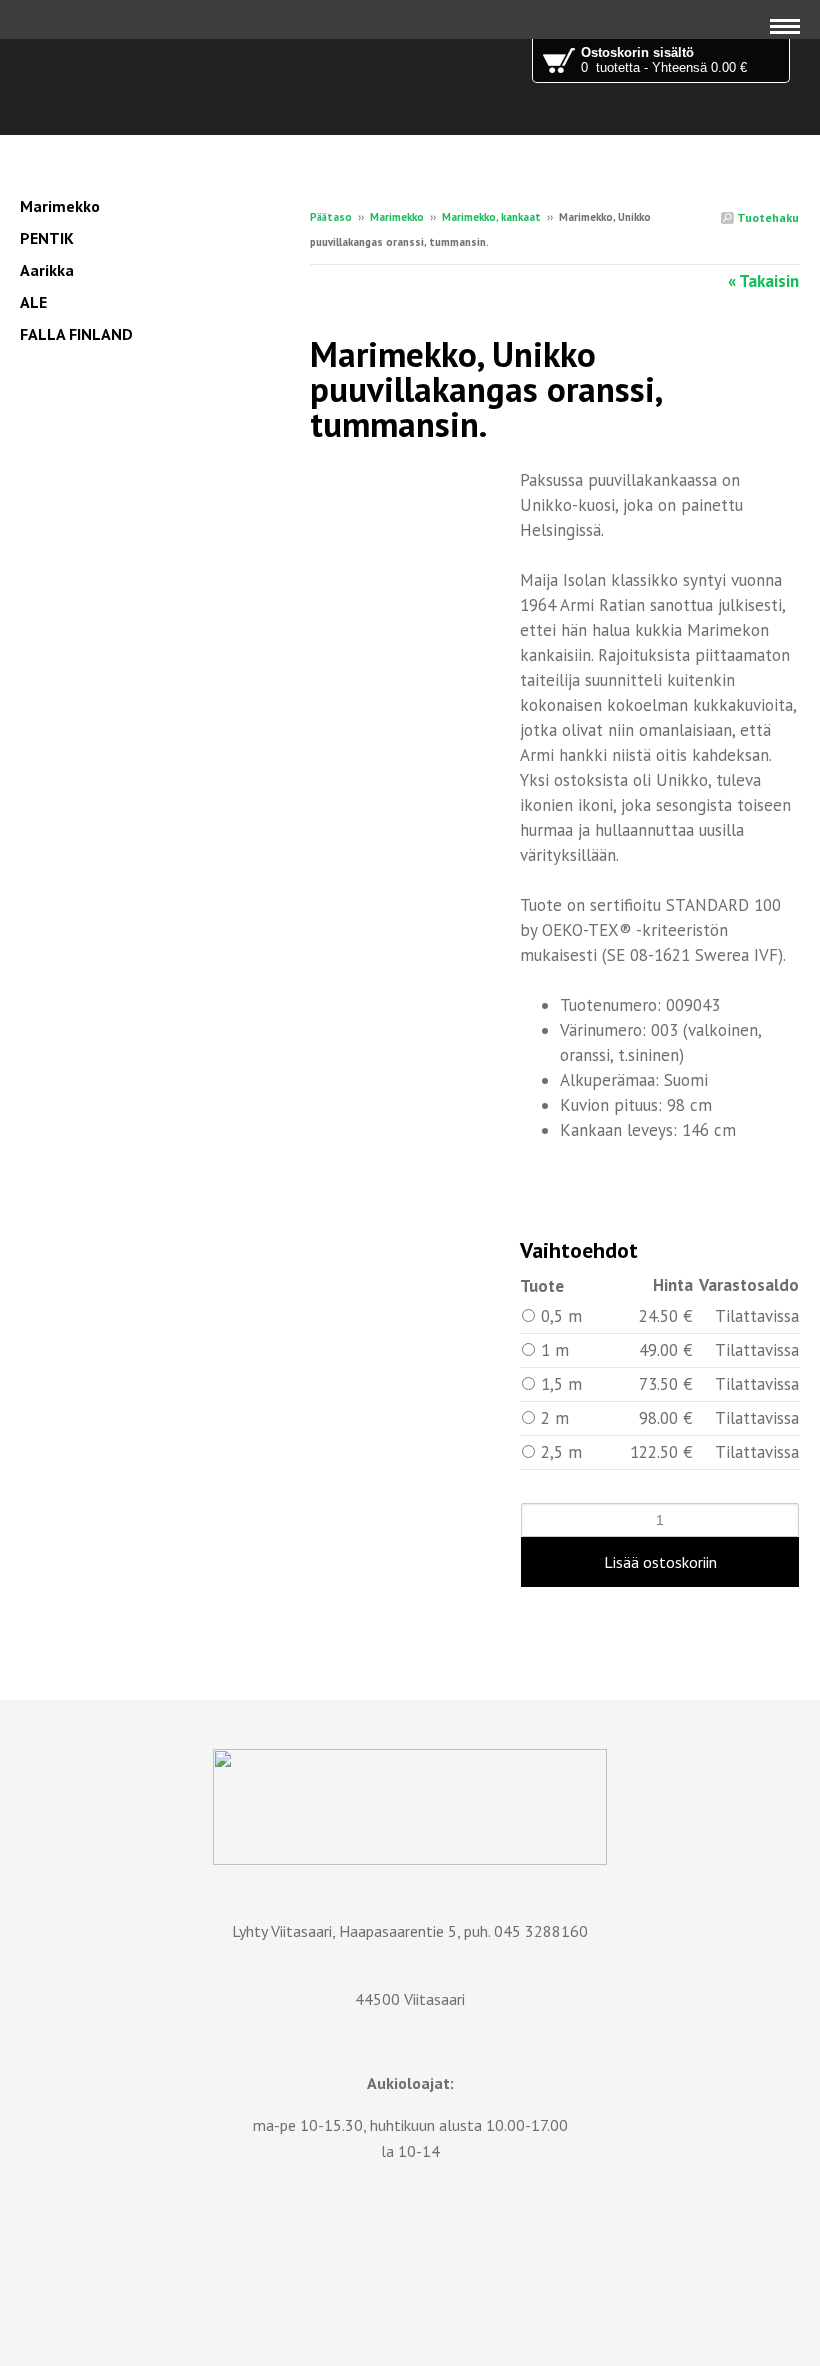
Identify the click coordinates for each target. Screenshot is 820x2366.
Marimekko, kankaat (491, 217)
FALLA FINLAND (76, 334)
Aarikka (47, 270)
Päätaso (331, 217)
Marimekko (397, 217)
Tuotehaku (766, 217)
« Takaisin (763, 281)
